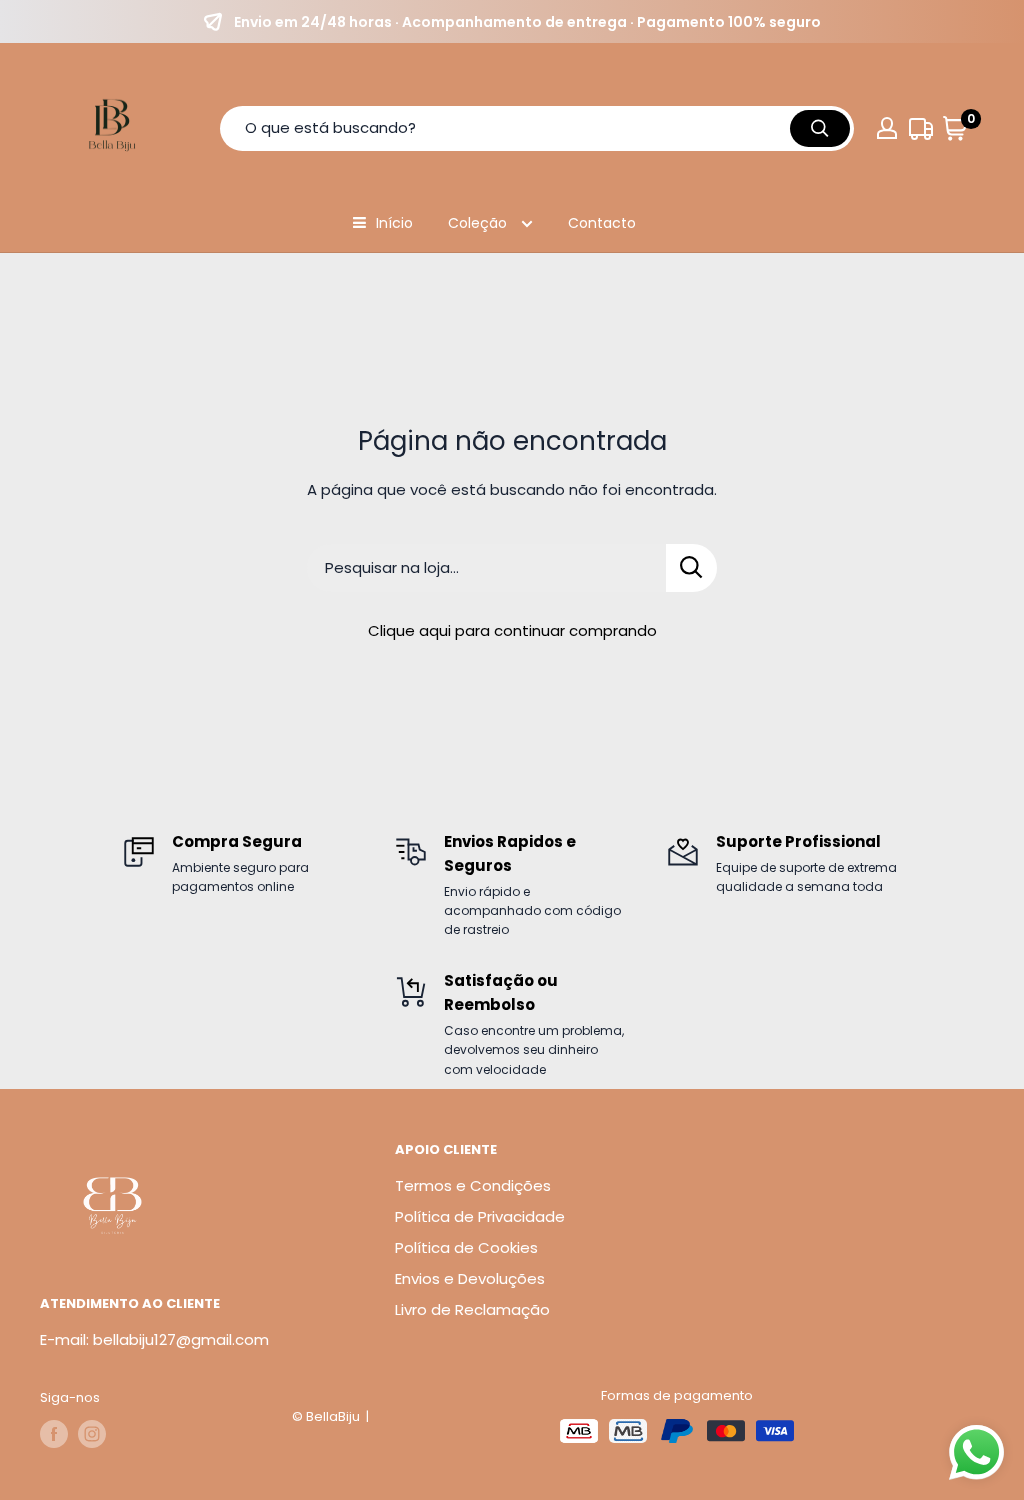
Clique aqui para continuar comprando (512, 630)
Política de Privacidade (480, 1216)
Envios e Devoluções (470, 1278)
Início (394, 223)
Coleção (479, 223)
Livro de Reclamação (472, 1309)
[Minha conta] (887, 128)
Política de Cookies (466, 1247)
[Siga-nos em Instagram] (92, 1434)
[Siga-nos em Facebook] (54, 1434)
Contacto (602, 223)
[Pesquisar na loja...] (691, 568)
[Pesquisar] (820, 128)
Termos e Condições (473, 1185)
